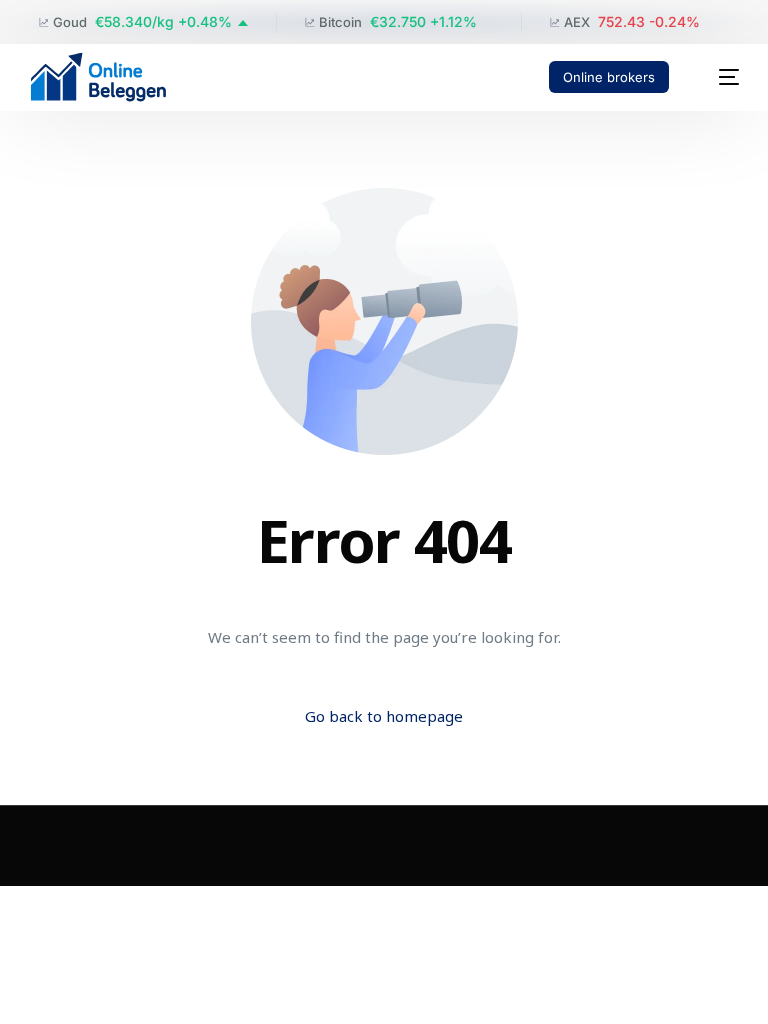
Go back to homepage (384, 716)
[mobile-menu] (718, 77)
